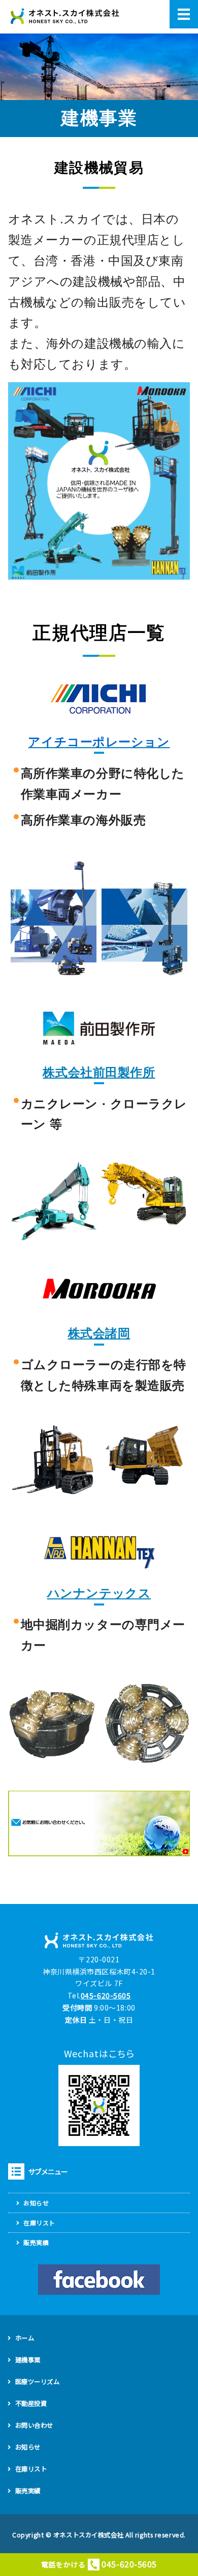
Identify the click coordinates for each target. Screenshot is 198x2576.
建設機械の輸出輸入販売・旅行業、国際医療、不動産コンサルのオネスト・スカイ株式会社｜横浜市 (65, 17)
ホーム (25, 2338)
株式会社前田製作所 (99, 1072)
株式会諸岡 (99, 1333)
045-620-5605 (106, 1995)
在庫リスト (39, 2222)
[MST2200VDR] (144, 1482)
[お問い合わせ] (99, 1850)
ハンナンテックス (99, 1593)
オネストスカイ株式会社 (88, 2535)
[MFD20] (54, 1494)
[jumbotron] (54, 1234)
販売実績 (36, 2242)
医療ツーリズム (38, 2382)
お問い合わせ (34, 2425)
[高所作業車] (54, 973)
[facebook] (99, 2280)
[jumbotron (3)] (144, 1221)
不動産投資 (31, 2403)
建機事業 (28, 2360)
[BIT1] (99, 1757)
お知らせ (36, 2203)
